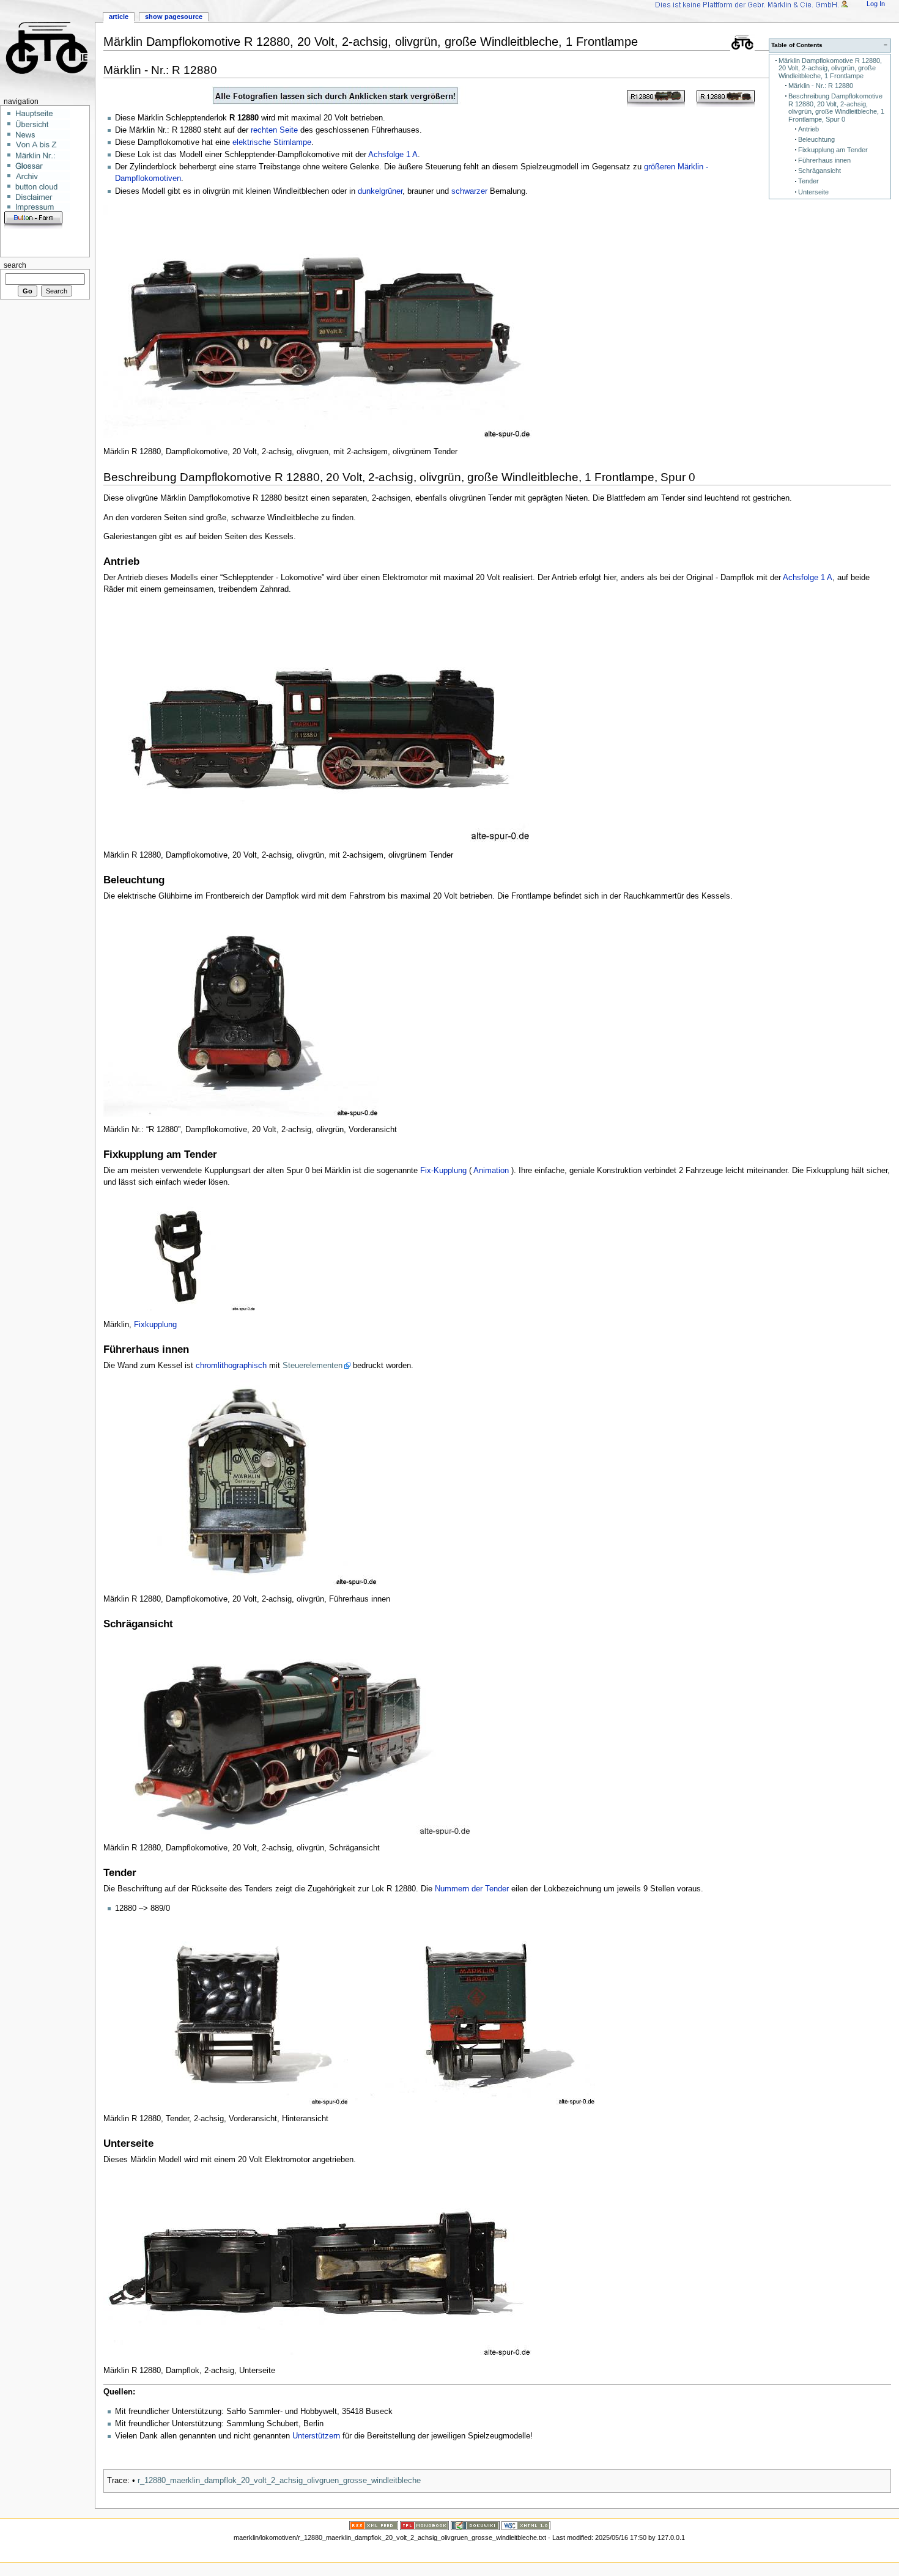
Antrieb (808, 129)
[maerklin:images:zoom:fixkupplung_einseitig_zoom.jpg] (180, 1253)
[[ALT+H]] (47, 47)
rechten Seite (274, 130)
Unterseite (813, 192)
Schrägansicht (819, 171)
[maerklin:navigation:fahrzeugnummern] (42, 155)
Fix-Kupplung (443, 1171)
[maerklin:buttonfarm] (33, 219)
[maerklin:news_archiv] (42, 175)
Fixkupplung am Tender (833, 150)
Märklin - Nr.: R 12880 (821, 86)
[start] (42, 113)
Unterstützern (316, 2436)
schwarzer (469, 191)
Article (119, 17)
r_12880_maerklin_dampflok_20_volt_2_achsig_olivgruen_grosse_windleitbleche (279, 2481)
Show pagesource (174, 17)
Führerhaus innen (824, 160)
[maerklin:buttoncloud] (42, 186)
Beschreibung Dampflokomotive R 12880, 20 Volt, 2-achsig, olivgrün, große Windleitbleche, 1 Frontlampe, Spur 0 (836, 108)
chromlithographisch (231, 1366)
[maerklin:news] (42, 134)
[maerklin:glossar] (42, 165)
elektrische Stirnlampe (272, 142)
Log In (876, 4)
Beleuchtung (816, 139)
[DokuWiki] (475, 2525)
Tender (808, 181)
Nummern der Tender (472, 1889)
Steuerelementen (313, 1366)
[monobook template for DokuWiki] (424, 2525)
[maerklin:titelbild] (498, 96)
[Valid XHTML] (526, 2525)
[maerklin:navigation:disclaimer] (42, 196)
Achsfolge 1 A (393, 155)
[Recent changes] (374, 2525)
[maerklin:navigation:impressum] (42, 207)
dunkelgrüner (380, 191)
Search (15, 265)
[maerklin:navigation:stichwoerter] (42, 144)
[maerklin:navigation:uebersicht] (42, 123)
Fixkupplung (155, 1325)
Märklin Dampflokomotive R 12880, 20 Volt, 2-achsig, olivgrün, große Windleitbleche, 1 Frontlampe (830, 68)
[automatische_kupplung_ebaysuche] (5, 241)
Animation (491, 1171)
